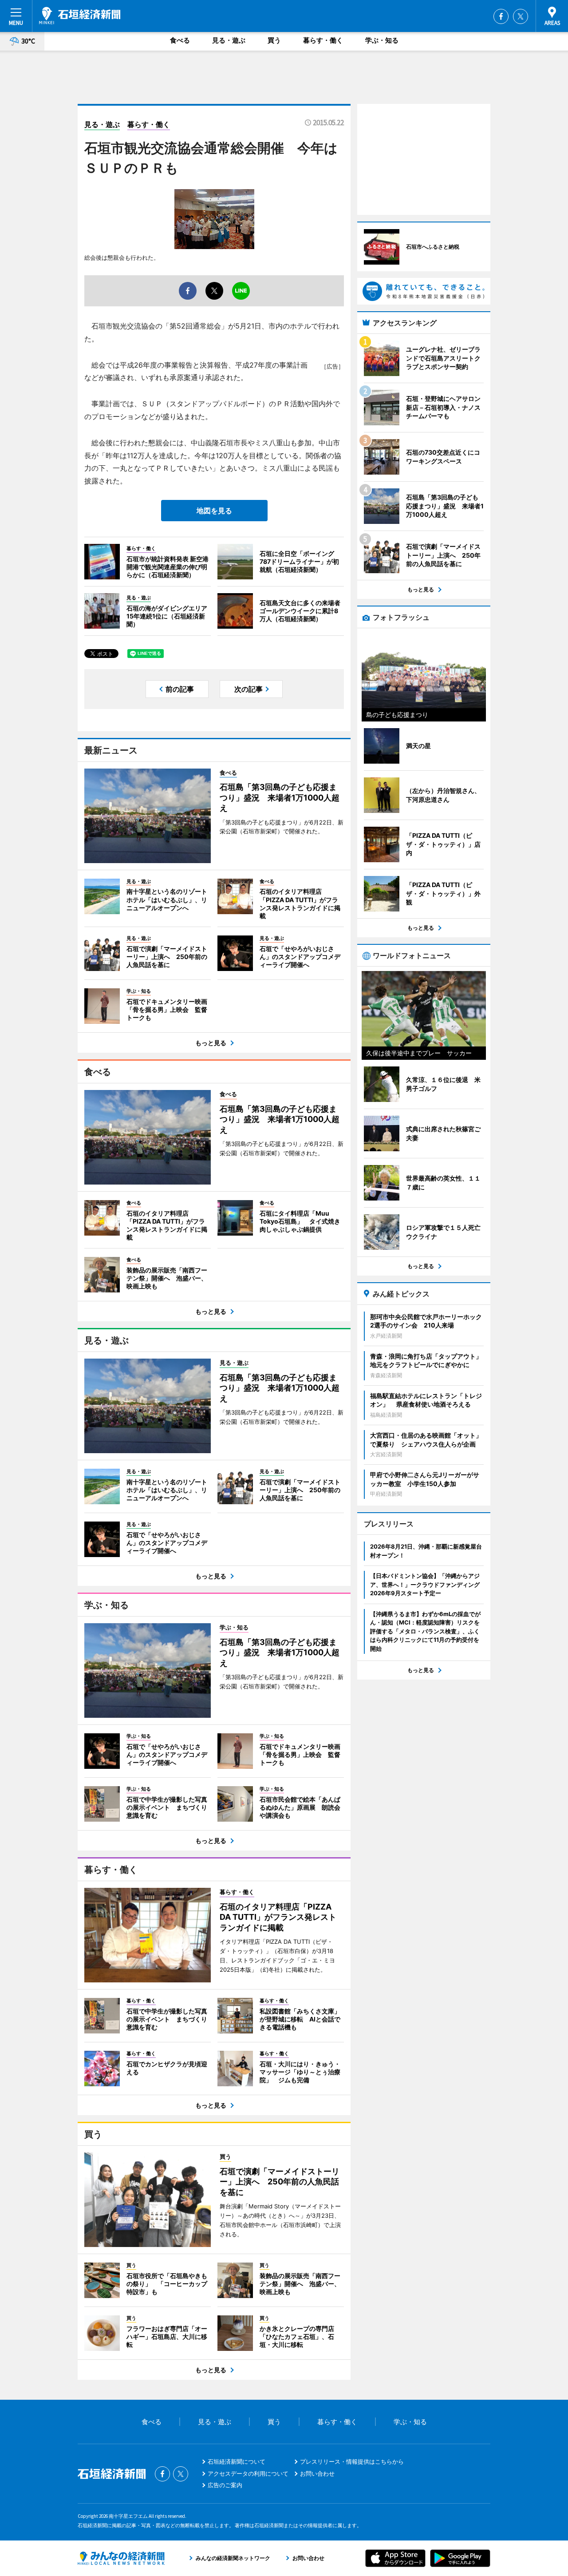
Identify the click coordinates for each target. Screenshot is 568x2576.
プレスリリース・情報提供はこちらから (352, 2461)
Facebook (501, 16)
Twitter (521, 16)
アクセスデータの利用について (248, 2473)
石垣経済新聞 (80, 16)
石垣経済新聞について (237, 2461)
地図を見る (214, 511)
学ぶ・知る (382, 40)
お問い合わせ (317, 2473)
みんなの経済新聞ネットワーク (121, 2558)
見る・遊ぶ (229, 40)
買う (274, 40)
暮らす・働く (323, 40)
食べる (180, 40)
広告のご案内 (225, 2485)
